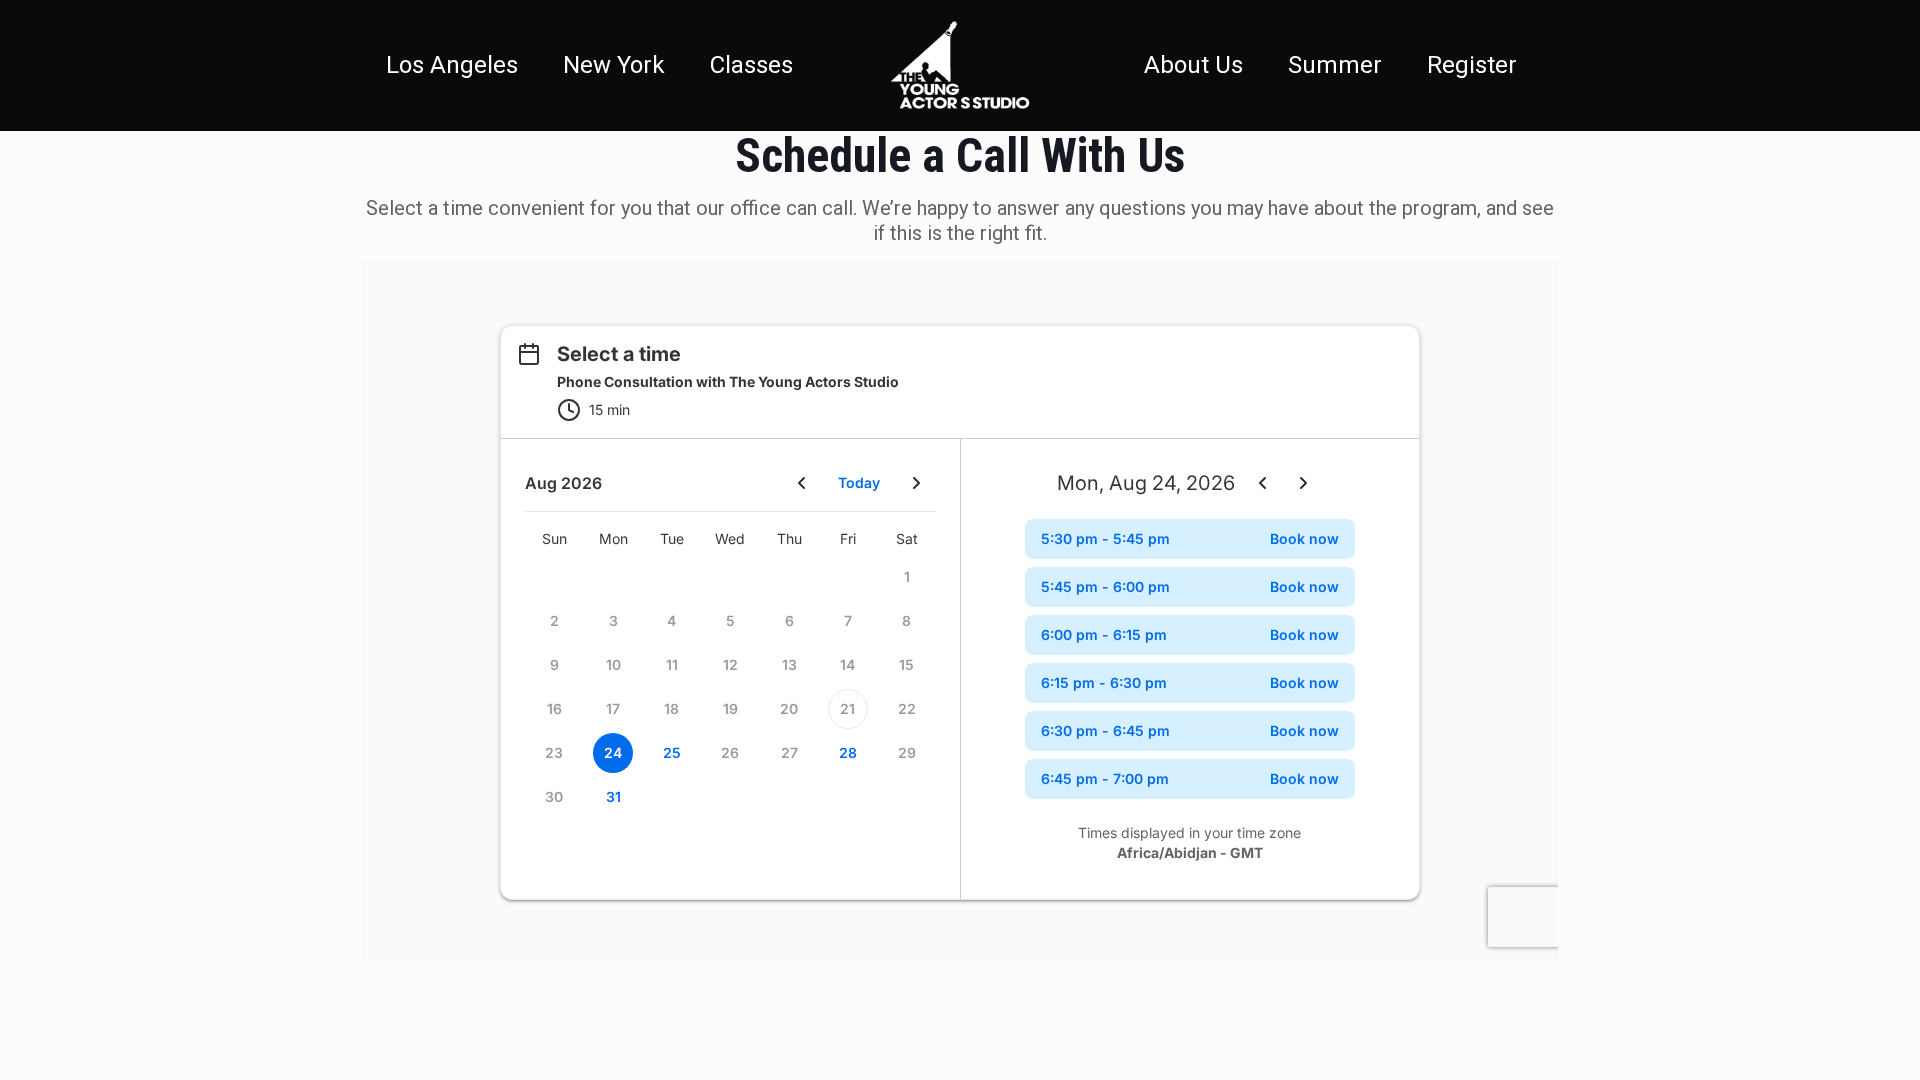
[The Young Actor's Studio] (959, 65)
